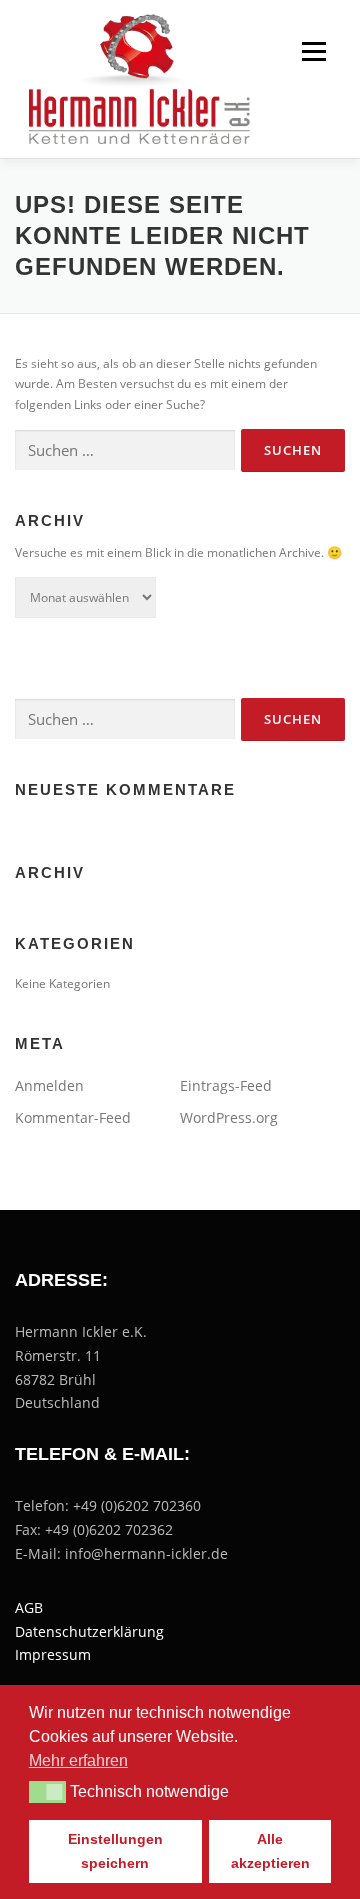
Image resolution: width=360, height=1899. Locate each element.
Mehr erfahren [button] (78, 1760)
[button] (47, 1792)
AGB (29, 1607)
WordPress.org (229, 1117)
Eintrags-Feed (226, 1085)
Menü (312, 51)
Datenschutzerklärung (89, 1631)
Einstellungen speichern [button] (115, 1851)
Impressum (53, 1654)
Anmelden (49, 1085)
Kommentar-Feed (73, 1117)
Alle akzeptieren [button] (270, 1851)
